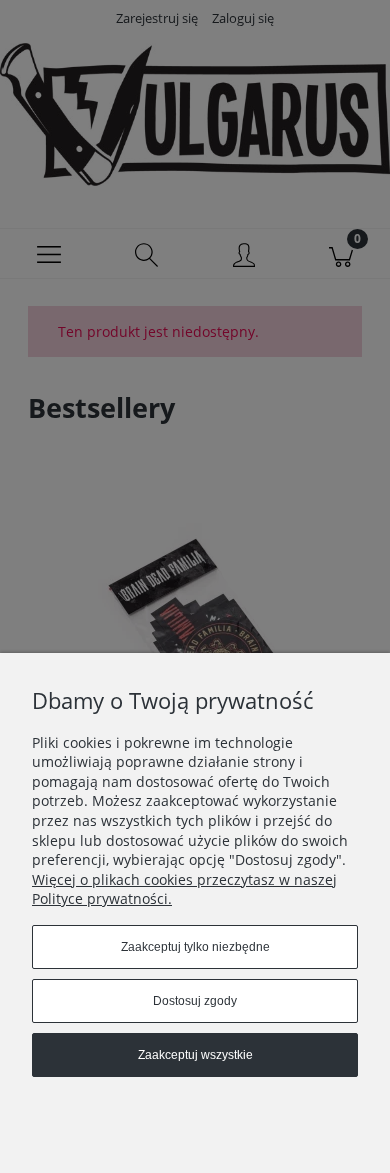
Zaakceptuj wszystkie (195, 1055)
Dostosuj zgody (195, 1001)
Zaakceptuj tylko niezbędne (195, 947)
